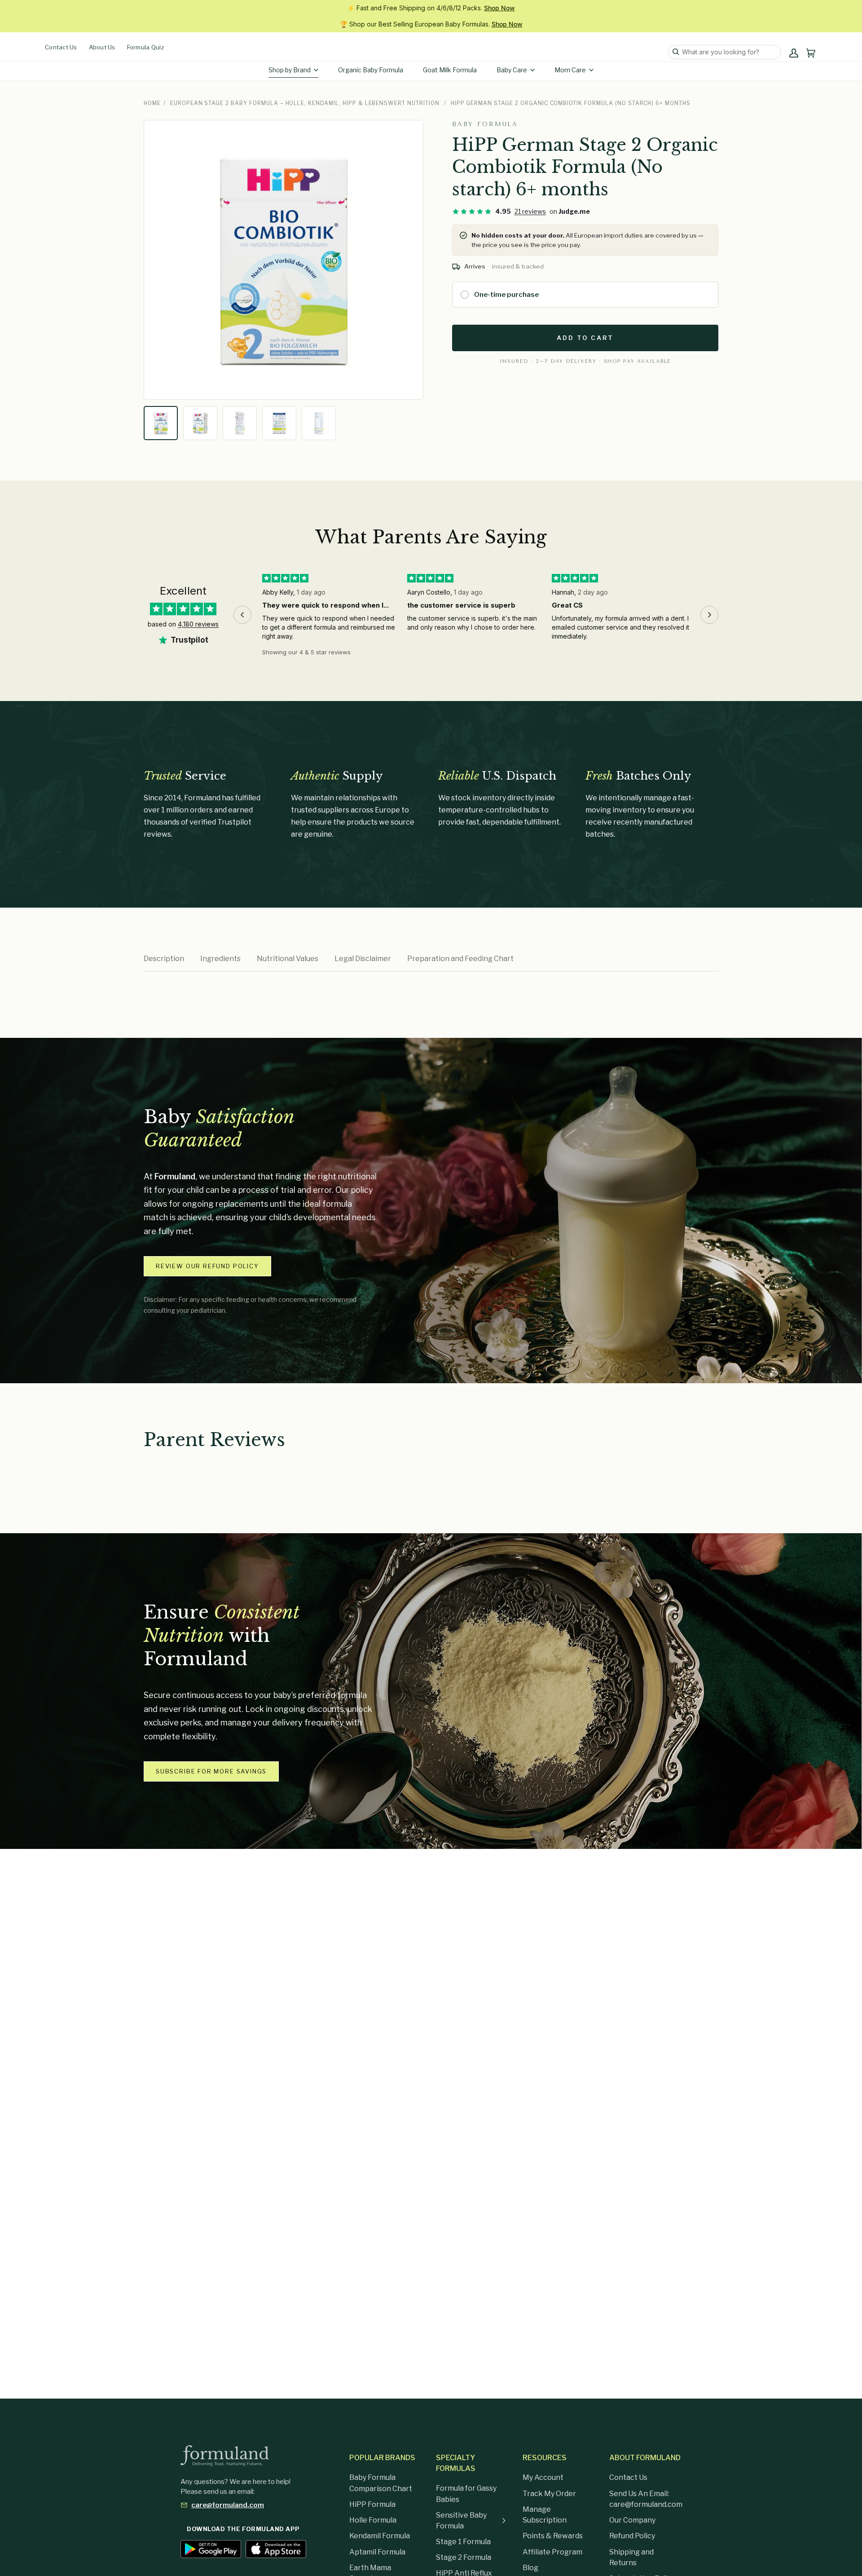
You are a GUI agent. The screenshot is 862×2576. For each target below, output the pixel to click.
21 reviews (530, 211)
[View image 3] (240, 423)
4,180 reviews (198, 624)
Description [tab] (164, 959)
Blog (530, 2568)
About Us (102, 47)
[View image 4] (279, 423)
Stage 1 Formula (463, 2542)
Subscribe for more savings (211, 1771)
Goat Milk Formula (450, 70)
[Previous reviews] (242, 615)
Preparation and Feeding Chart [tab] (460, 959)
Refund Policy (632, 2536)
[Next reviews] (709, 615)
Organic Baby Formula (371, 70)
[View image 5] (319, 423)
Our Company (632, 2520)
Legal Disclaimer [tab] (363, 959)
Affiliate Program (552, 2552)
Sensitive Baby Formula (461, 2521)
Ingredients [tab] (220, 959)
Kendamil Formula (380, 2536)
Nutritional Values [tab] (288, 959)
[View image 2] (200, 423)
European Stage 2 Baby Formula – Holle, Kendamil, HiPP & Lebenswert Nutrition (305, 103)
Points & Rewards (553, 2536)
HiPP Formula (372, 2504)
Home (152, 103)
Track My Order (549, 2494)
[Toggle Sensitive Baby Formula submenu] (504, 2521)
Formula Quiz (145, 47)
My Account (543, 2477)
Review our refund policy (207, 1266)
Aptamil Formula (377, 2552)
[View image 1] (161, 423)
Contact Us (61, 47)
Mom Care (570, 70)
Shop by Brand (290, 70)
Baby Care (512, 70)
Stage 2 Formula (464, 2557)
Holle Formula (373, 2520)
